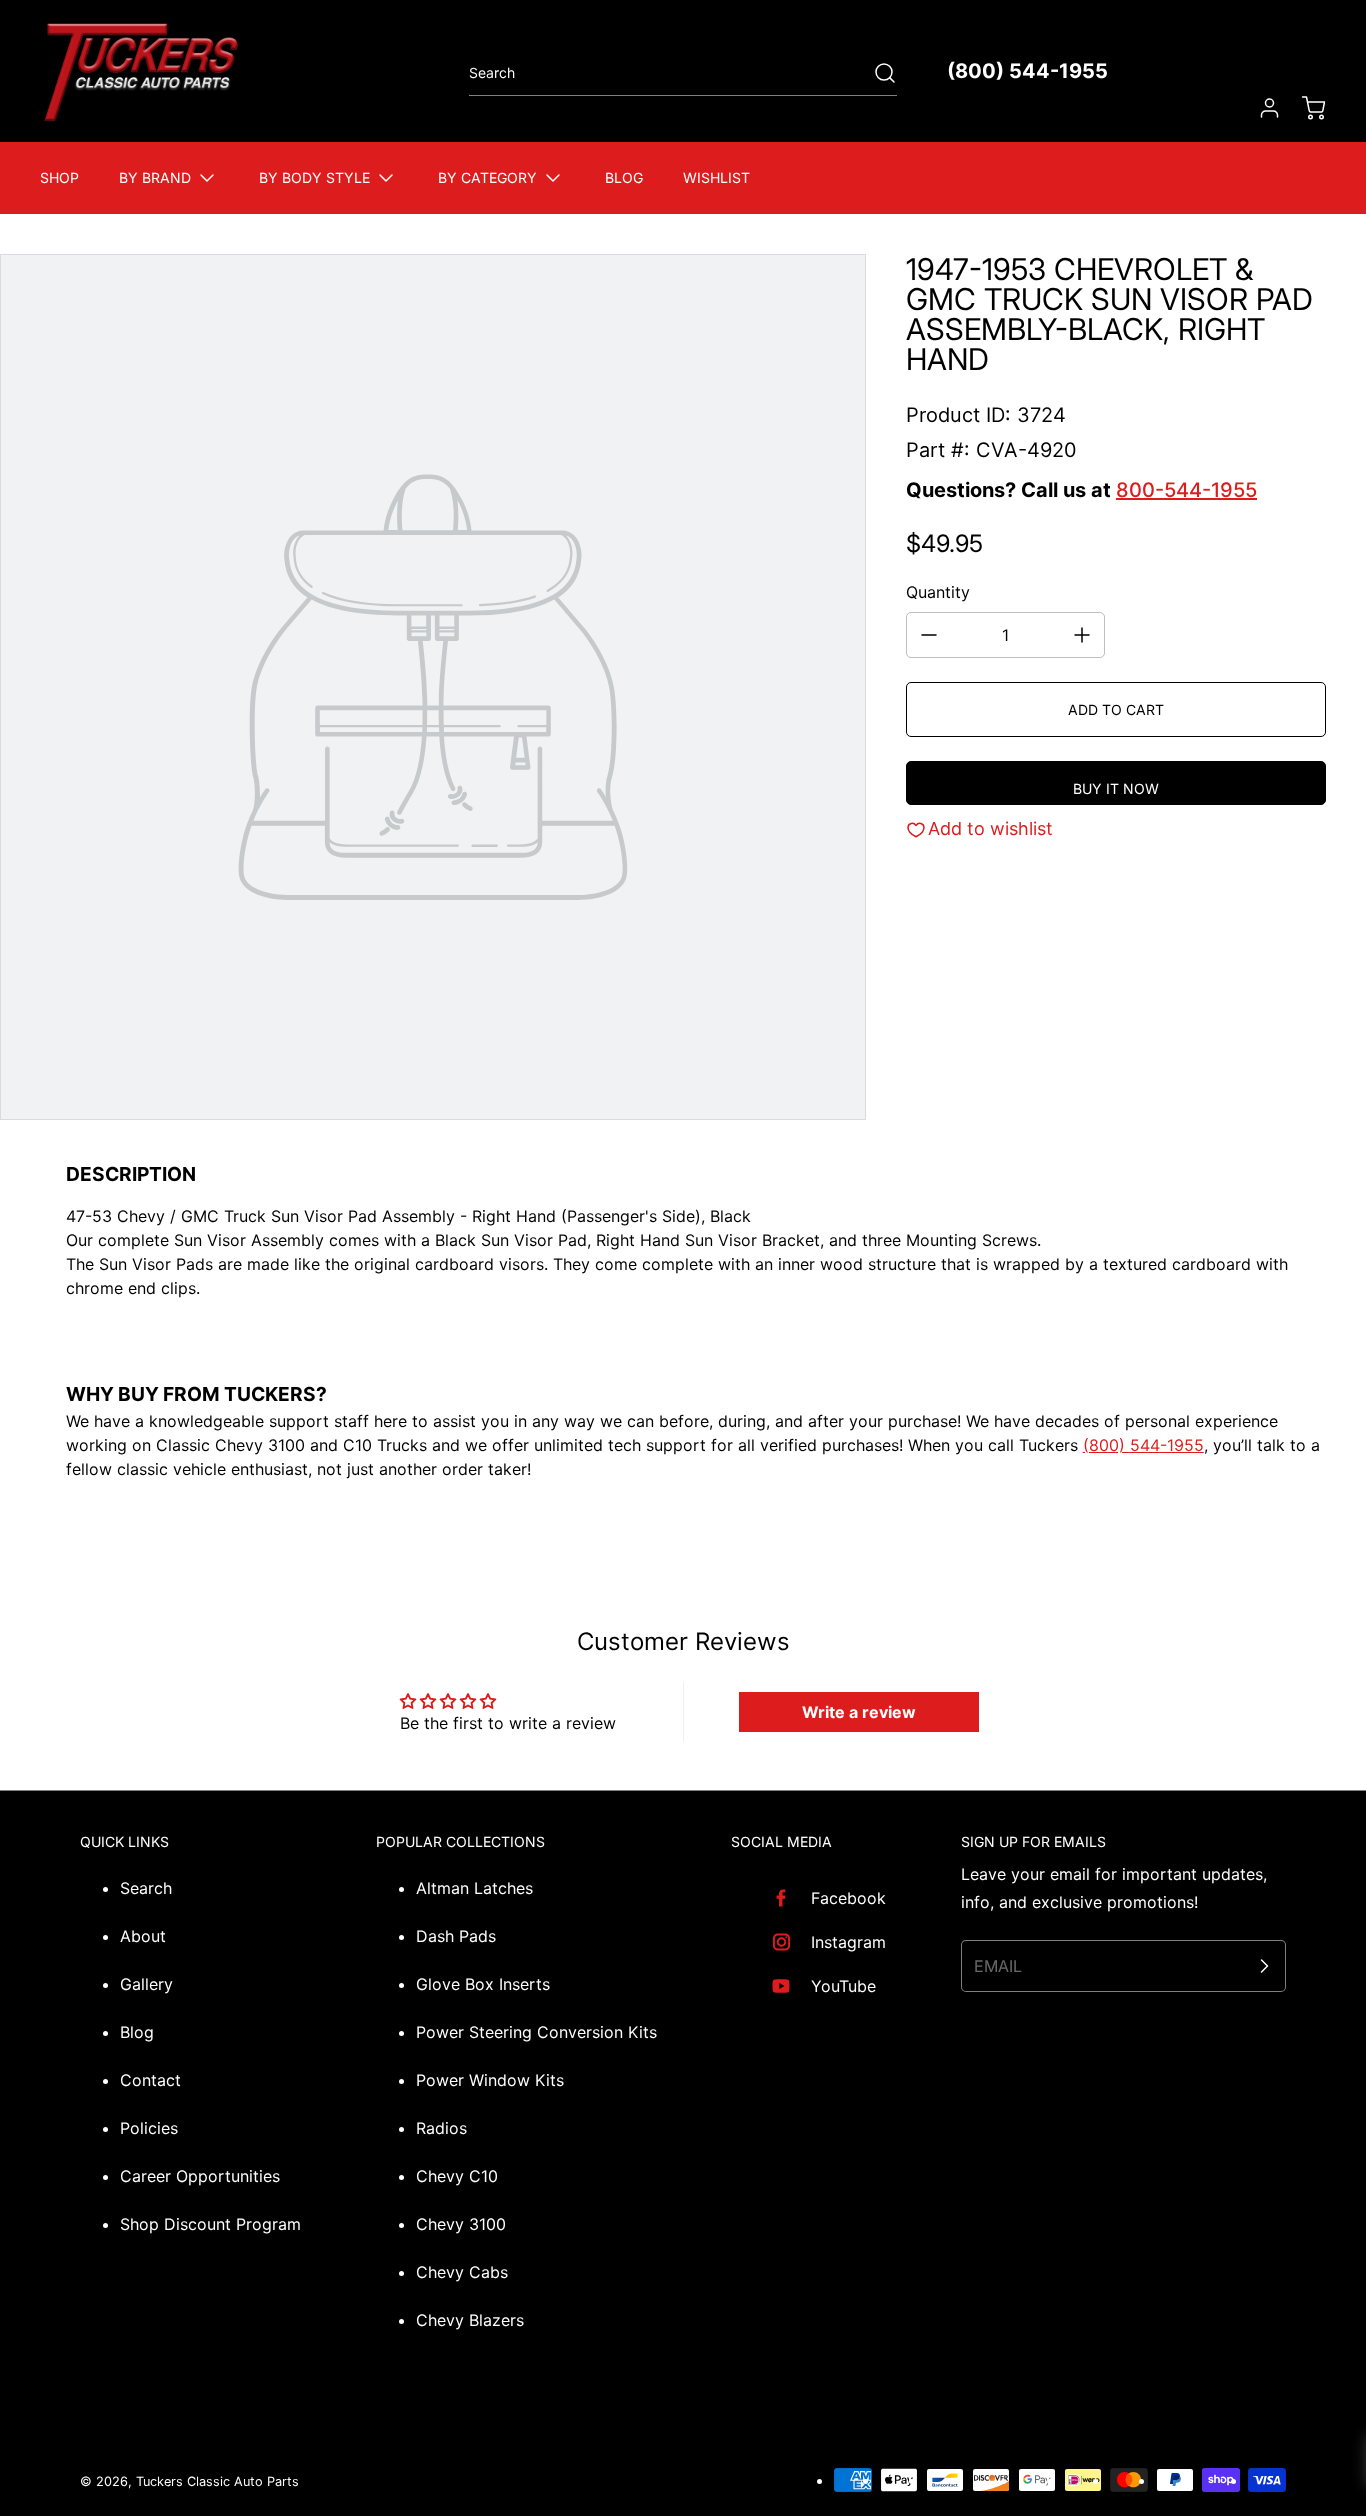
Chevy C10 (457, 2176)
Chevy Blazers (470, 2320)
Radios (441, 2128)
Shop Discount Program (210, 2224)
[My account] (1260, 108)
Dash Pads (456, 1936)
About (143, 1936)
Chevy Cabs (462, 2272)
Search (146, 1888)
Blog (137, 2032)
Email (998, 1966)
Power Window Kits (490, 2080)
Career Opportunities (200, 2176)
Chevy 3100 (461, 2224)
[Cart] (1304, 108)
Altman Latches (474, 1888)
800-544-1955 (1186, 490)
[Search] (875, 73)
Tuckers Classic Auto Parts (217, 2481)
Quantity (938, 592)
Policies (149, 2128)
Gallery (146, 1984)
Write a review (859, 1712)
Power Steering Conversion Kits (536, 2032)
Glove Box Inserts (483, 1984)
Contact (150, 2080)
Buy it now (1116, 788)
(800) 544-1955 (1027, 71)
